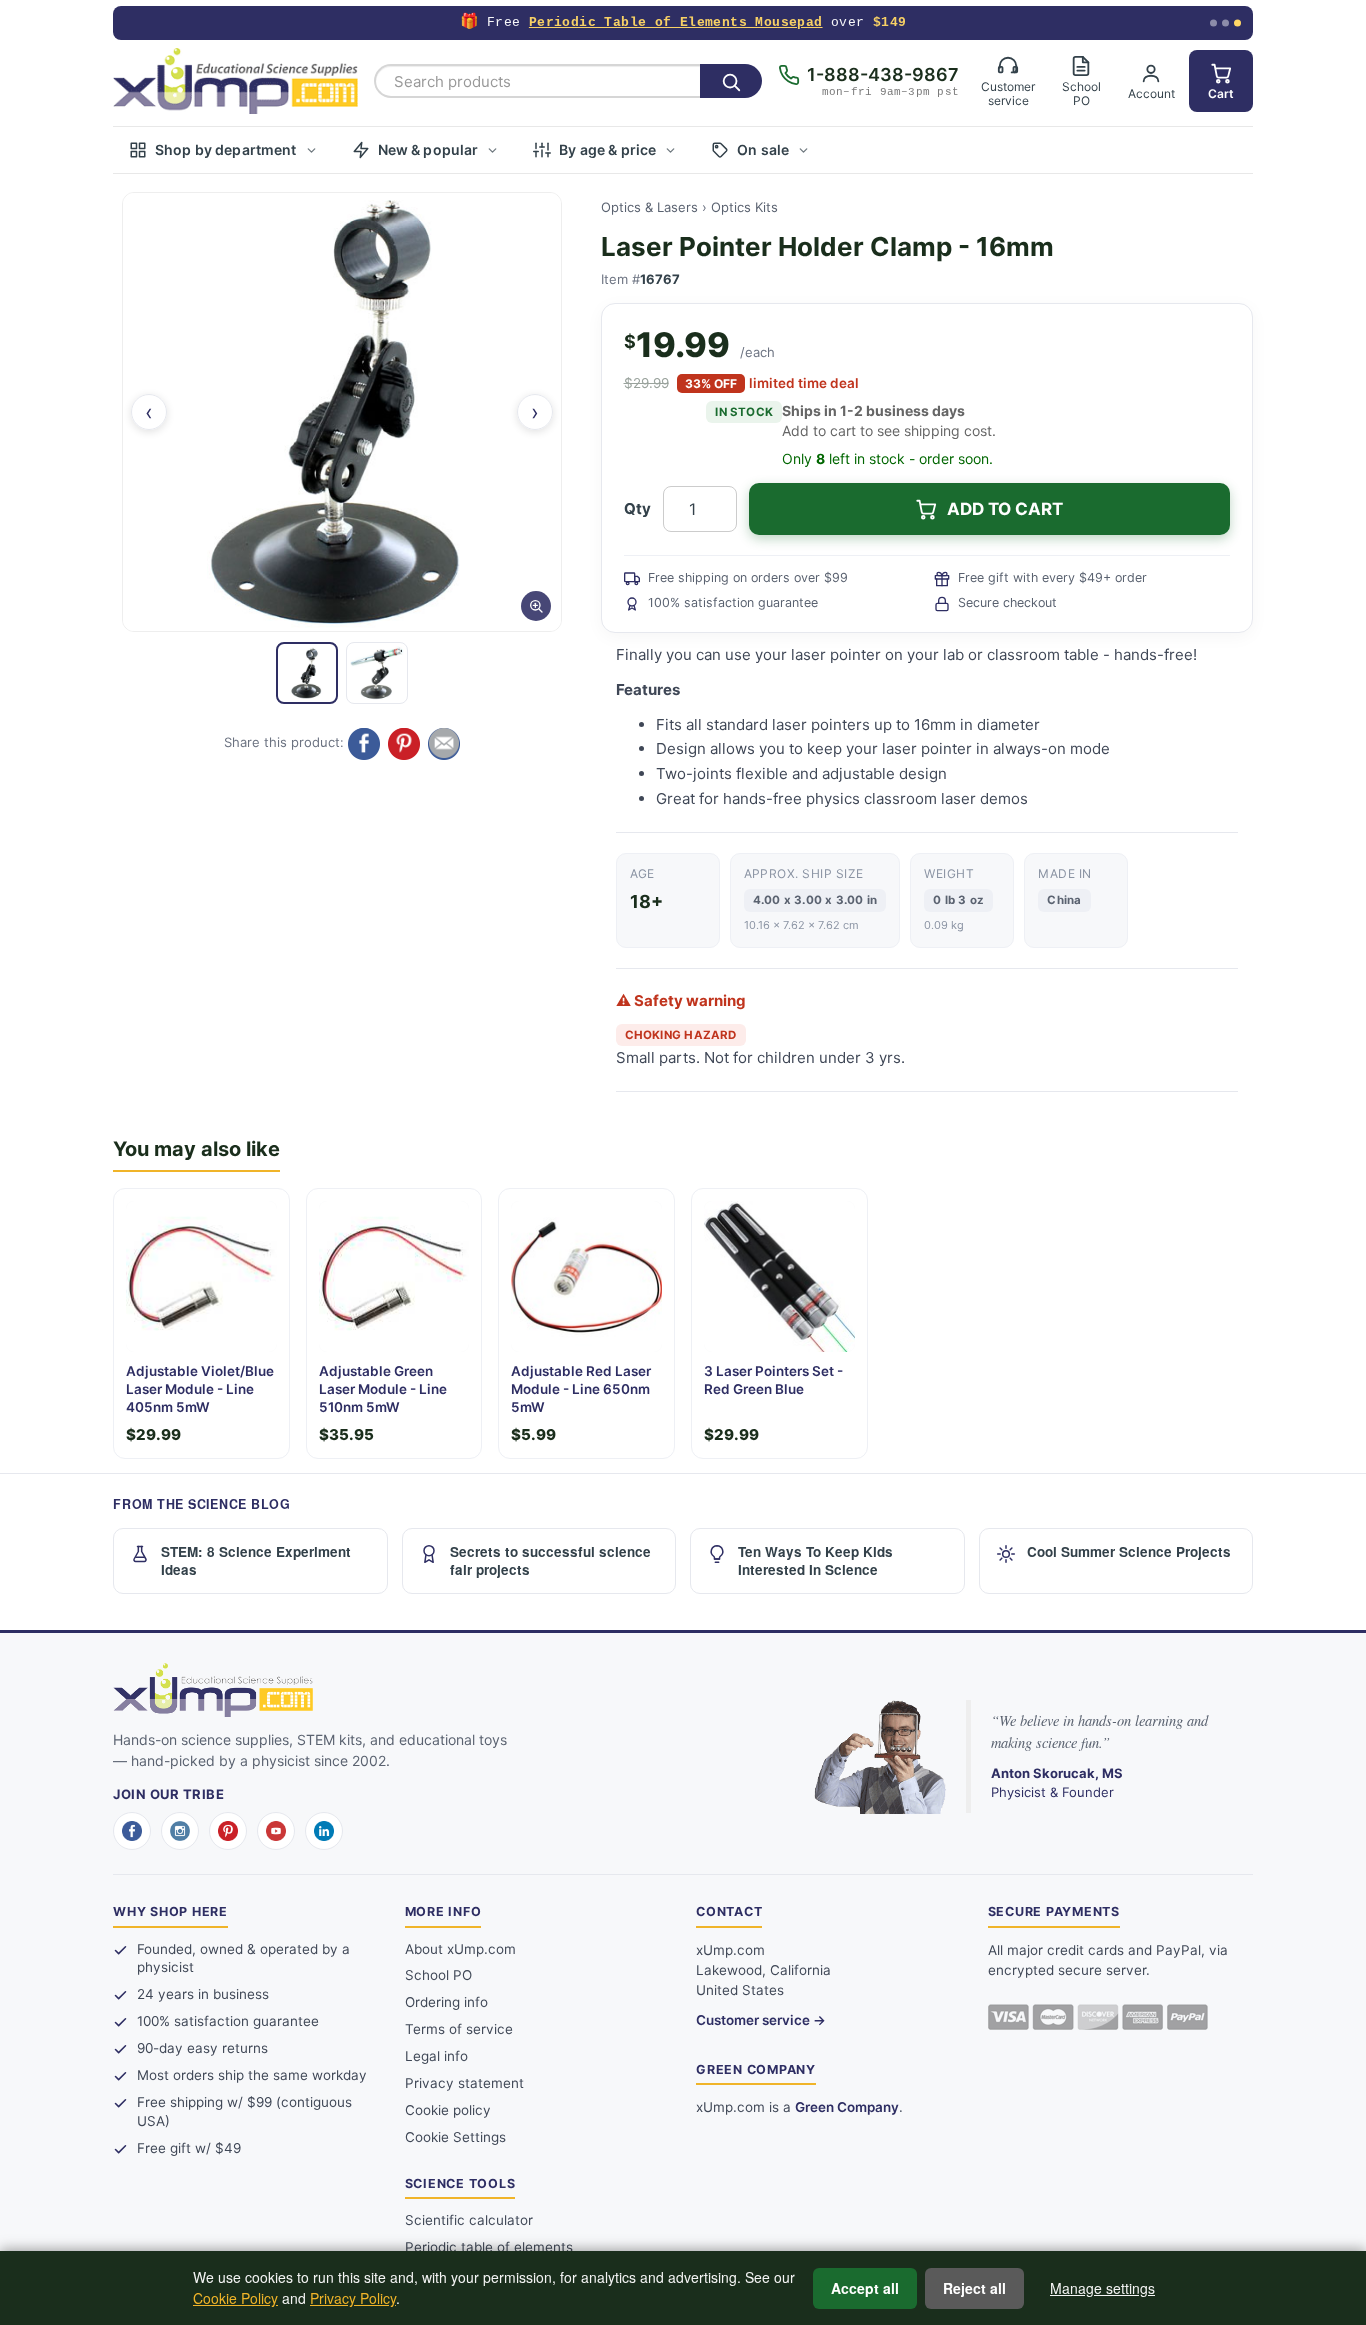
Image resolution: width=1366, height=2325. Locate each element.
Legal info (436, 2056)
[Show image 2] (377, 673)
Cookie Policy (235, 2298)
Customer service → (761, 2020)
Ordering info (446, 2002)
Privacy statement (464, 2083)
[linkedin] (324, 1831)
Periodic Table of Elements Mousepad (676, 22)
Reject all (974, 2288)
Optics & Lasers (649, 207)
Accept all (865, 2288)
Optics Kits (744, 207)
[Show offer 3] (1237, 23)
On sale (763, 149)
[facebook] (132, 1831)
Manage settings (1102, 2288)
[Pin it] (404, 744)
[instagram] (180, 1831)
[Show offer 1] (1213, 23)
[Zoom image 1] (342, 412)
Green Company (847, 2107)
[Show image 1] (307, 673)
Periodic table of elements (489, 2247)
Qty (637, 508)
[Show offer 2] (1225, 23)
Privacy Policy (353, 2298)
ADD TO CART (1005, 509)
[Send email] (444, 744)
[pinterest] (228, 1831)
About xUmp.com (460, 1949)
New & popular (428, 149)
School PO (438, 1975)
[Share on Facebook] (364, 744)
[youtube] (276, 1831)
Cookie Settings (455, 2137)
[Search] (731, 81)
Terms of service (459, 2029)
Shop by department (226, 149)
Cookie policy (448, 2110)
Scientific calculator (469, 2220)
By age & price (607, 149)
